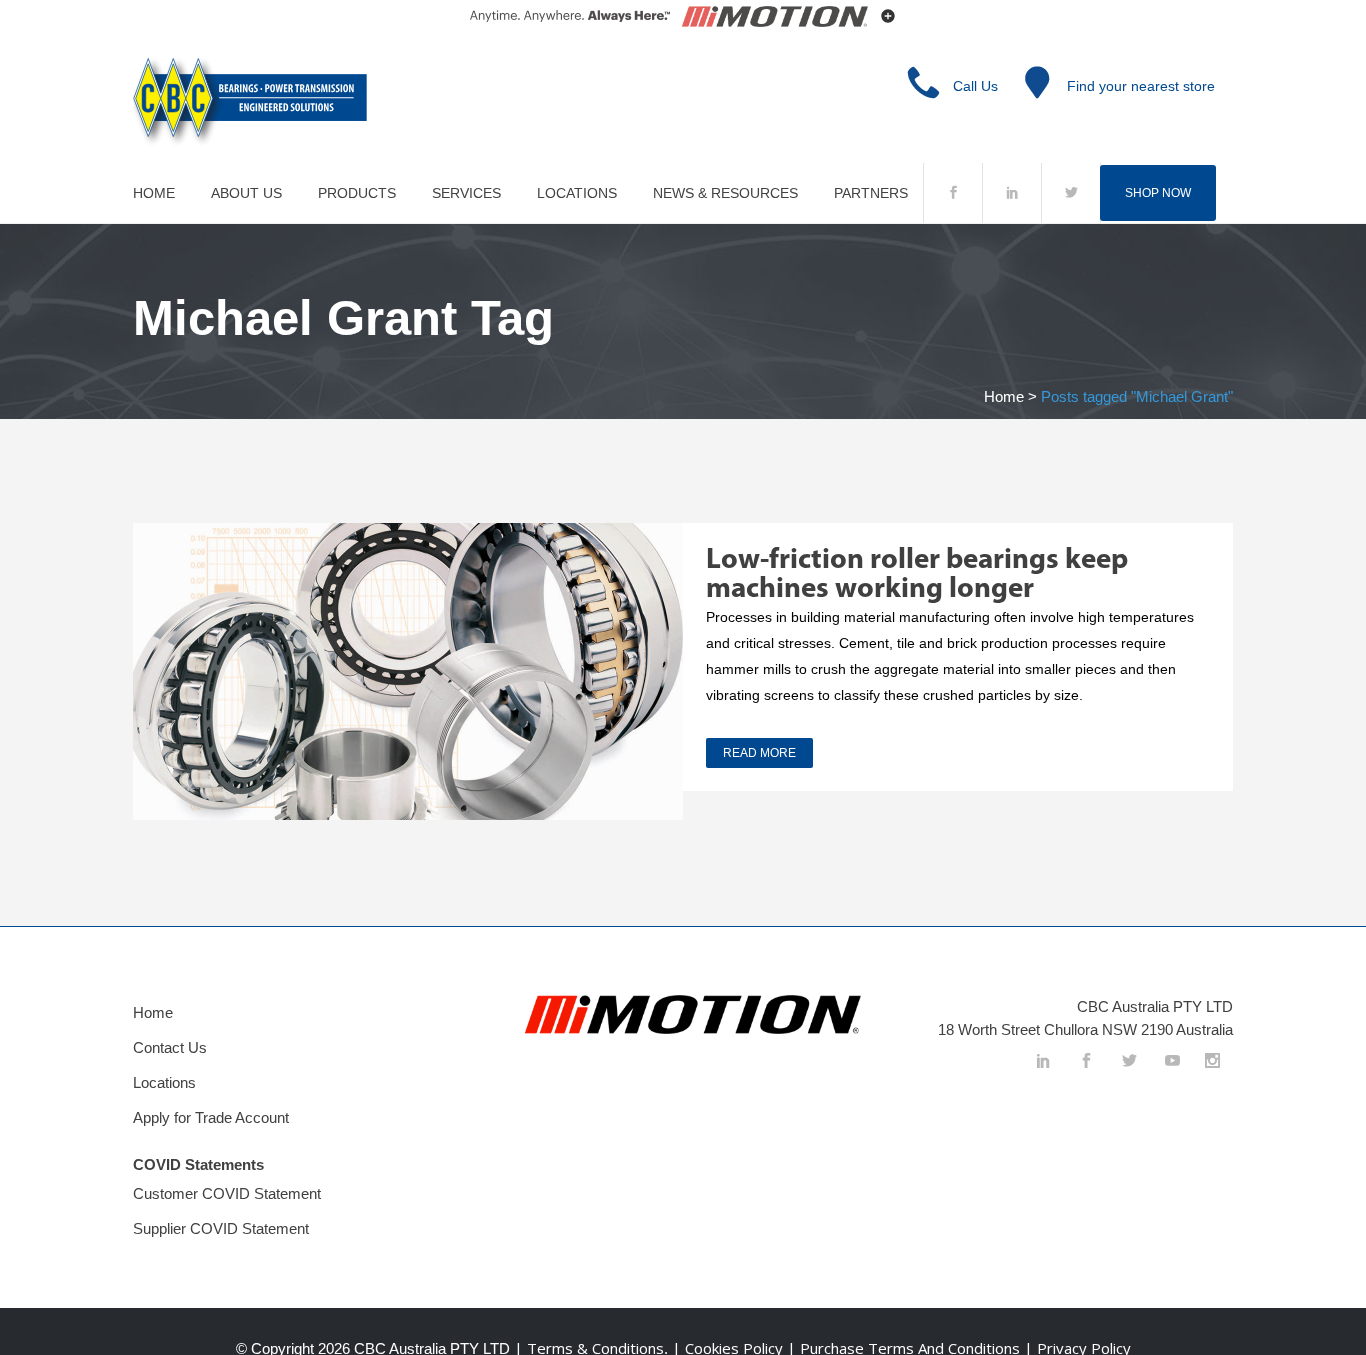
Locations (164, 1082)
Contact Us (170, 1047)
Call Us (975, 86)
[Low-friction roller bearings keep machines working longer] (408, 671)
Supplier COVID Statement (221, 1228)
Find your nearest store (1141, 86)
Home (1004, 396)
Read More (759, 753)
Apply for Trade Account (211, 1117)
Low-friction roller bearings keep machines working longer (917, 575)
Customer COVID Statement (227, 1193)
